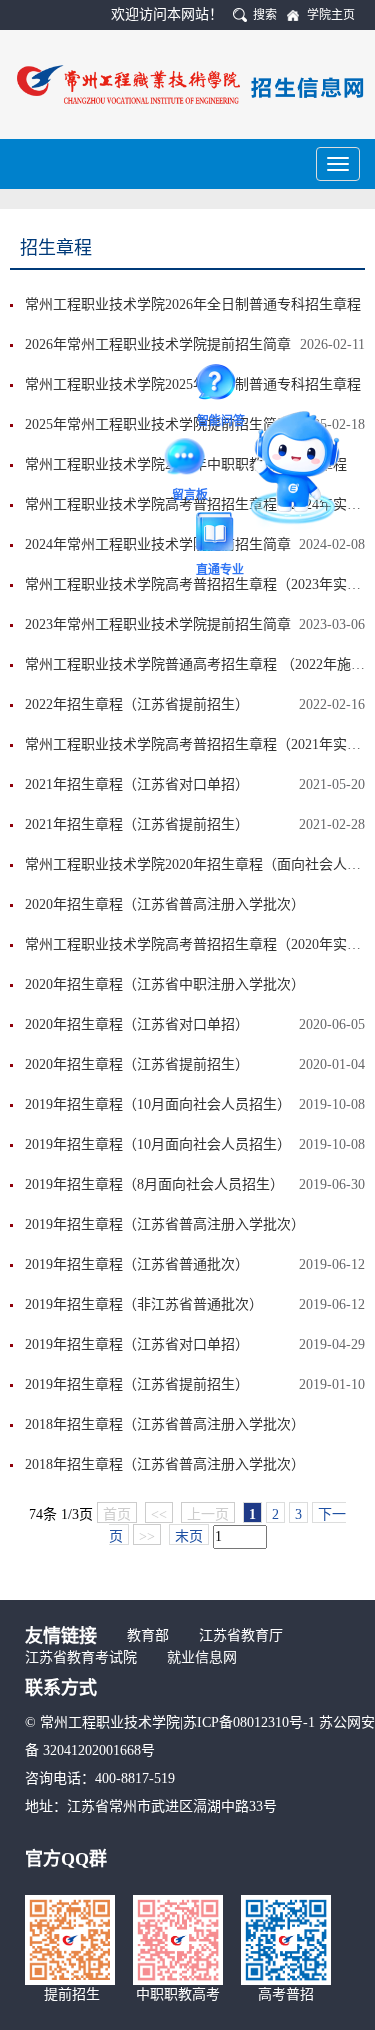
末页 (189, 1536)
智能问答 (221, 386)
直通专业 (220, 535)
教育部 (148, 1635)
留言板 (190, 460)
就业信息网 (202, 1657)
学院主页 (331, 15)
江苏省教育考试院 (81, 1657)
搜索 (265, 15)
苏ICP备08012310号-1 (251, 1722)
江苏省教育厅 (241, 1635)
